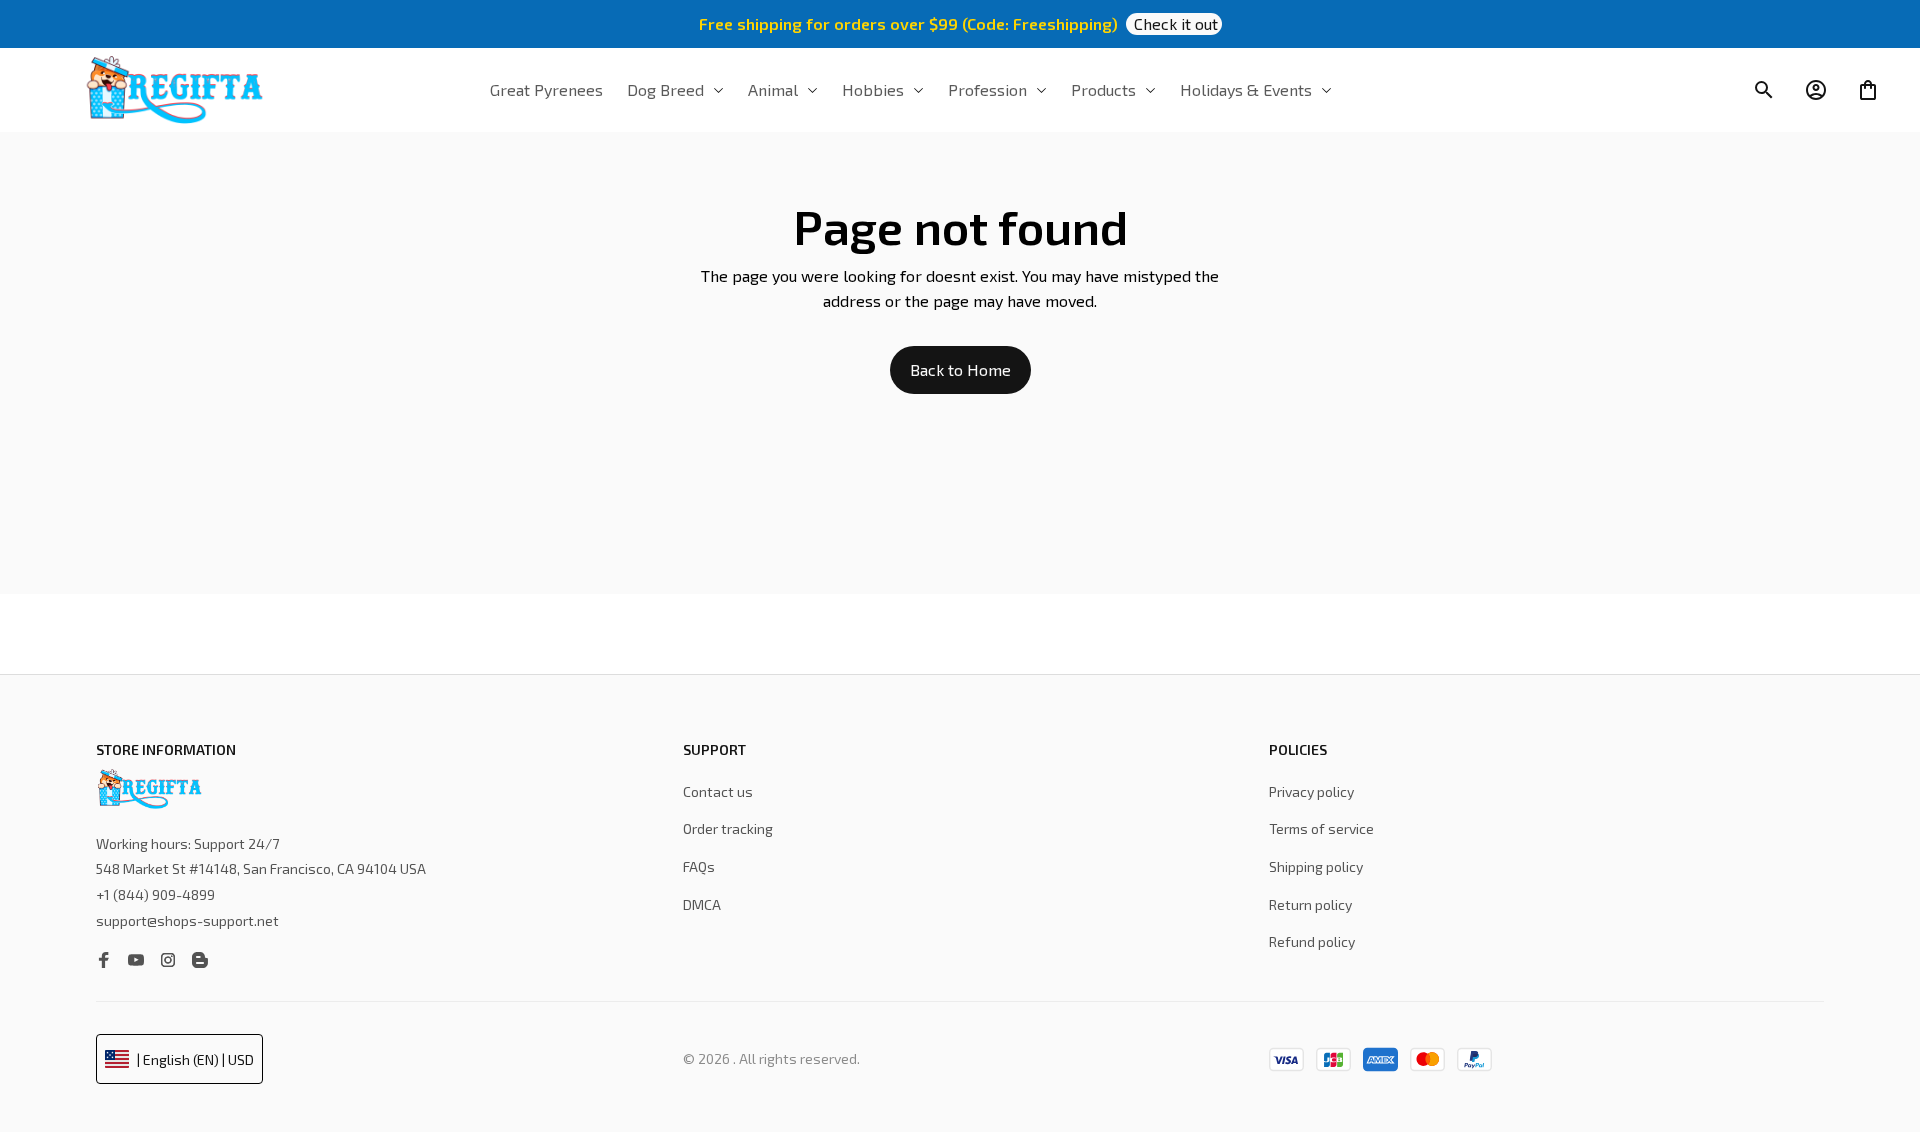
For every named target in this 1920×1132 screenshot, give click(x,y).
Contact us (718, 791)
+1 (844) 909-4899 (155, 894)
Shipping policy (1316, 866)
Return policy (1310, 904)
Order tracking (728, 828)
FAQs (699, 866)
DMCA (702, 904)
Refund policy (1312, 941)
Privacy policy (1311, 791)
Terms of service (1321, 828)
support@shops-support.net (187, 920)
